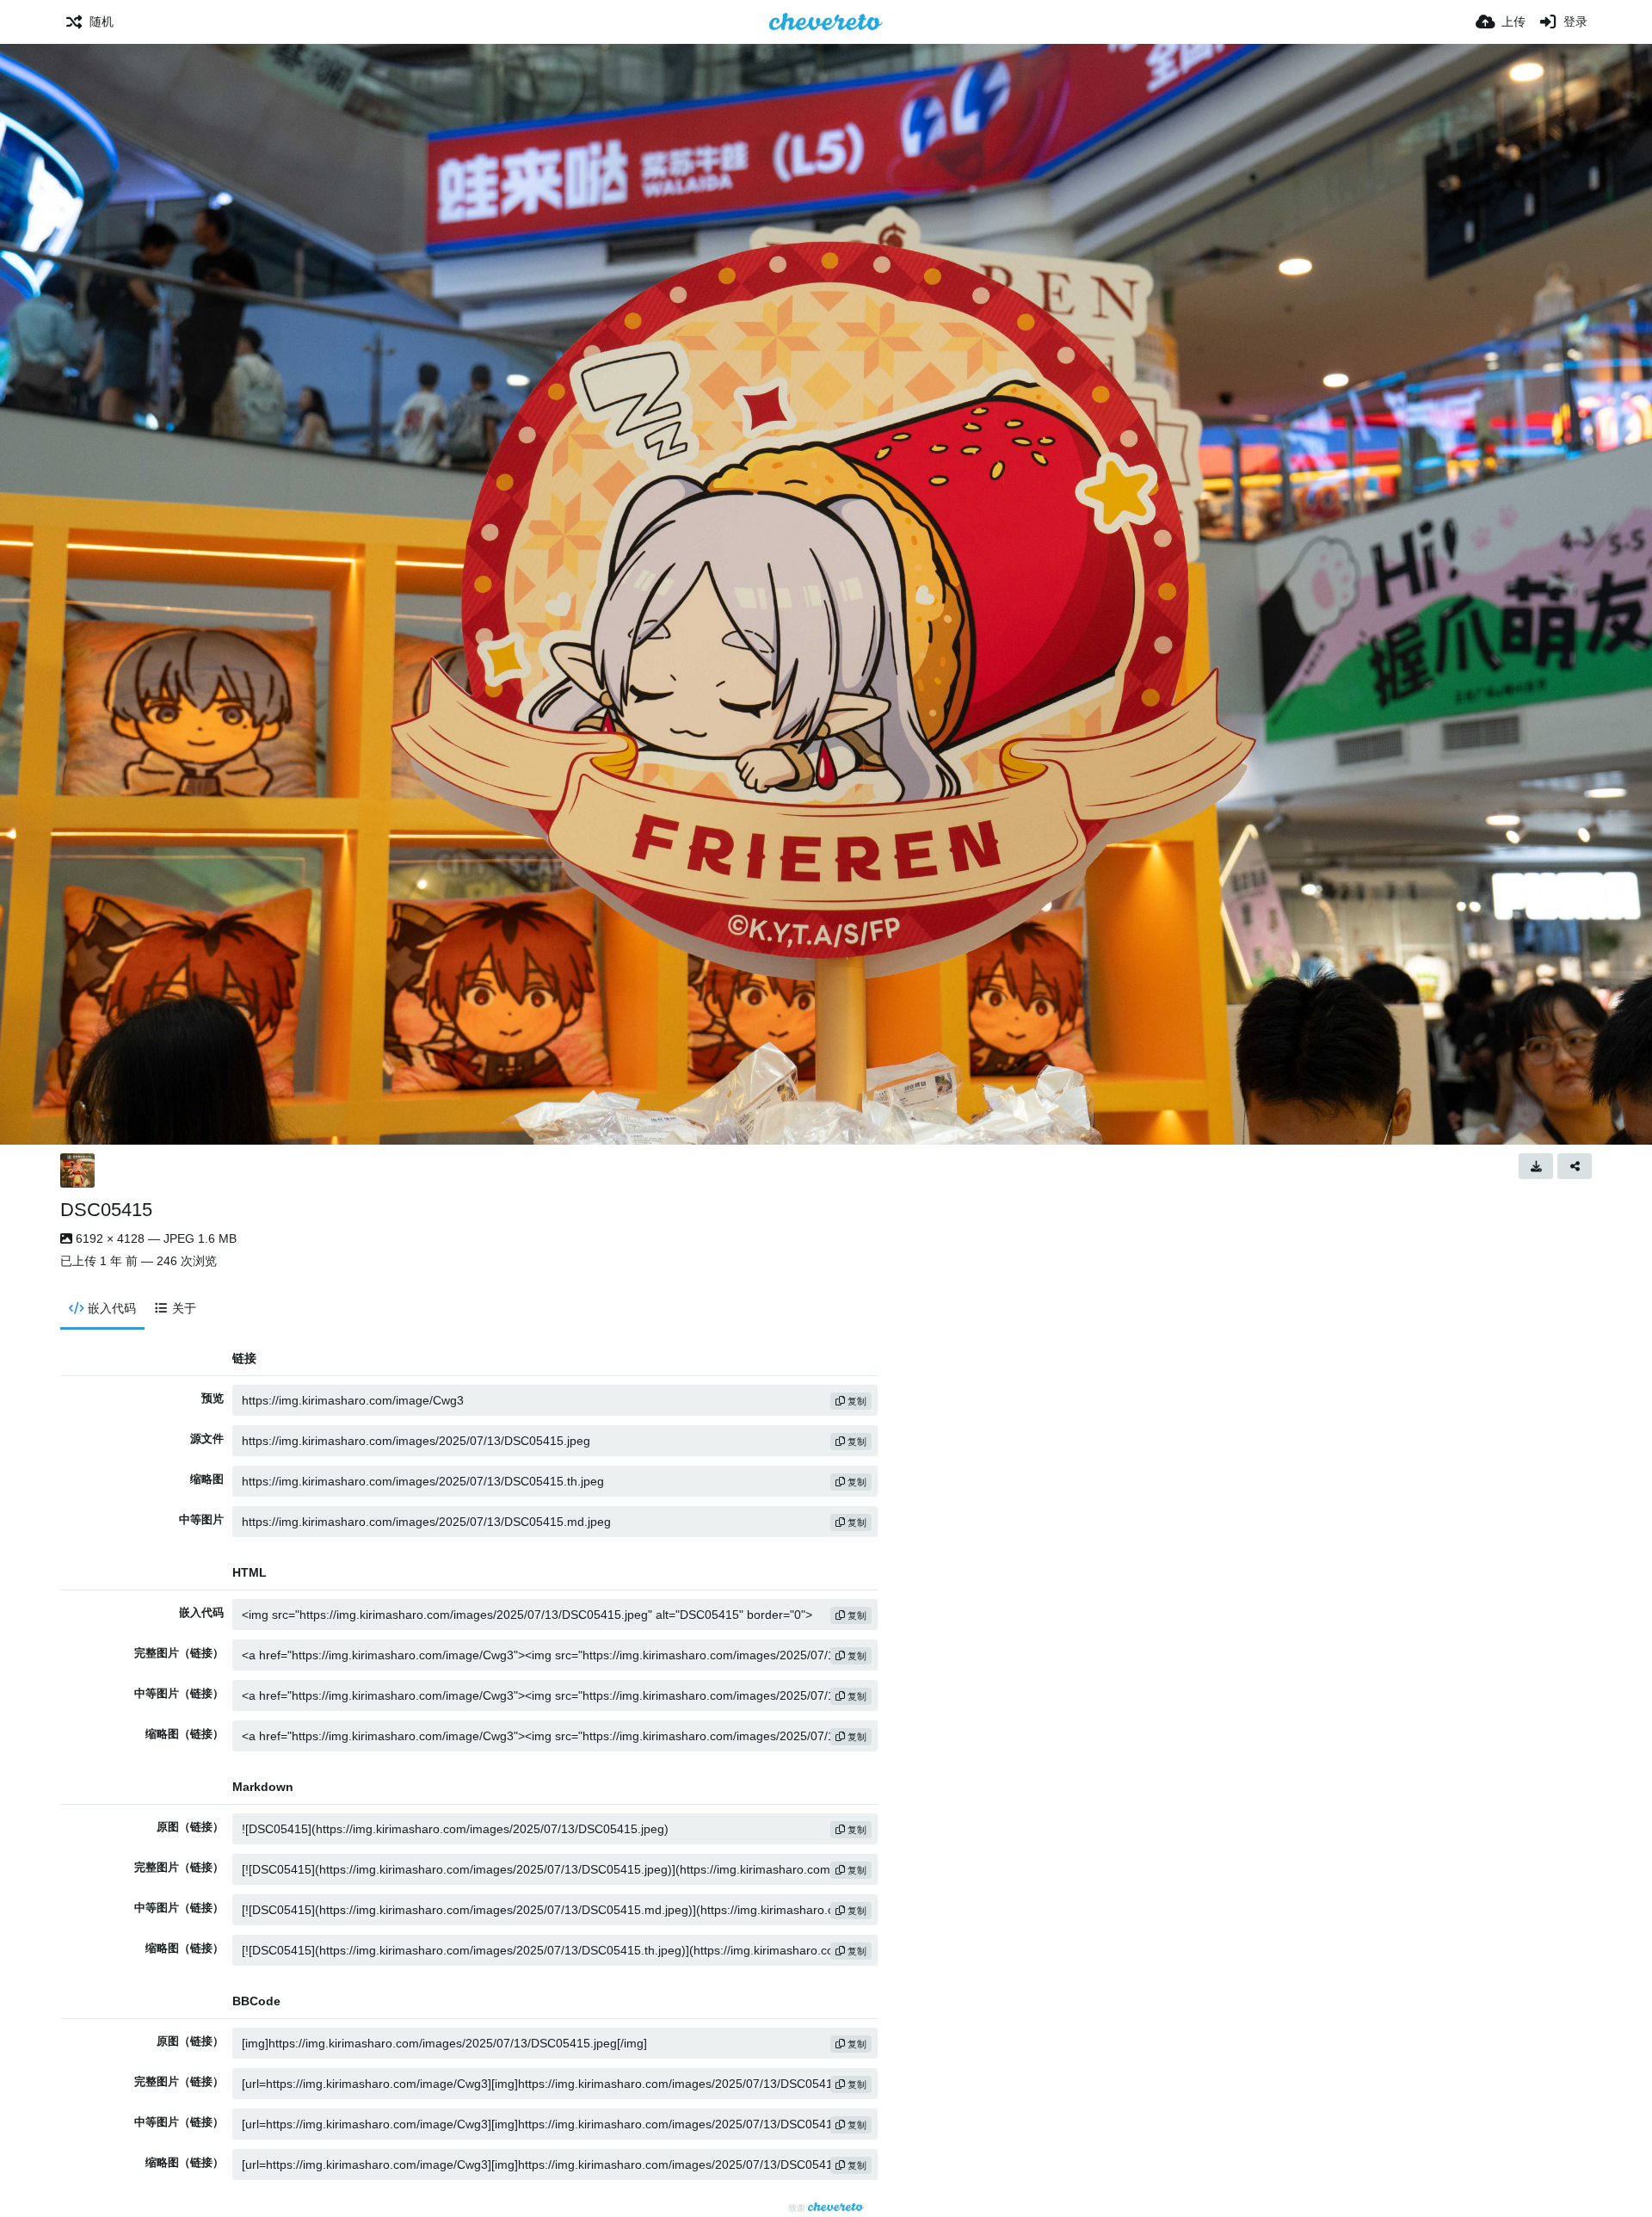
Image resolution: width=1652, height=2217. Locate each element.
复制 (856, 1401)
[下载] (1536, 1166)
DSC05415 (106, 1210)
